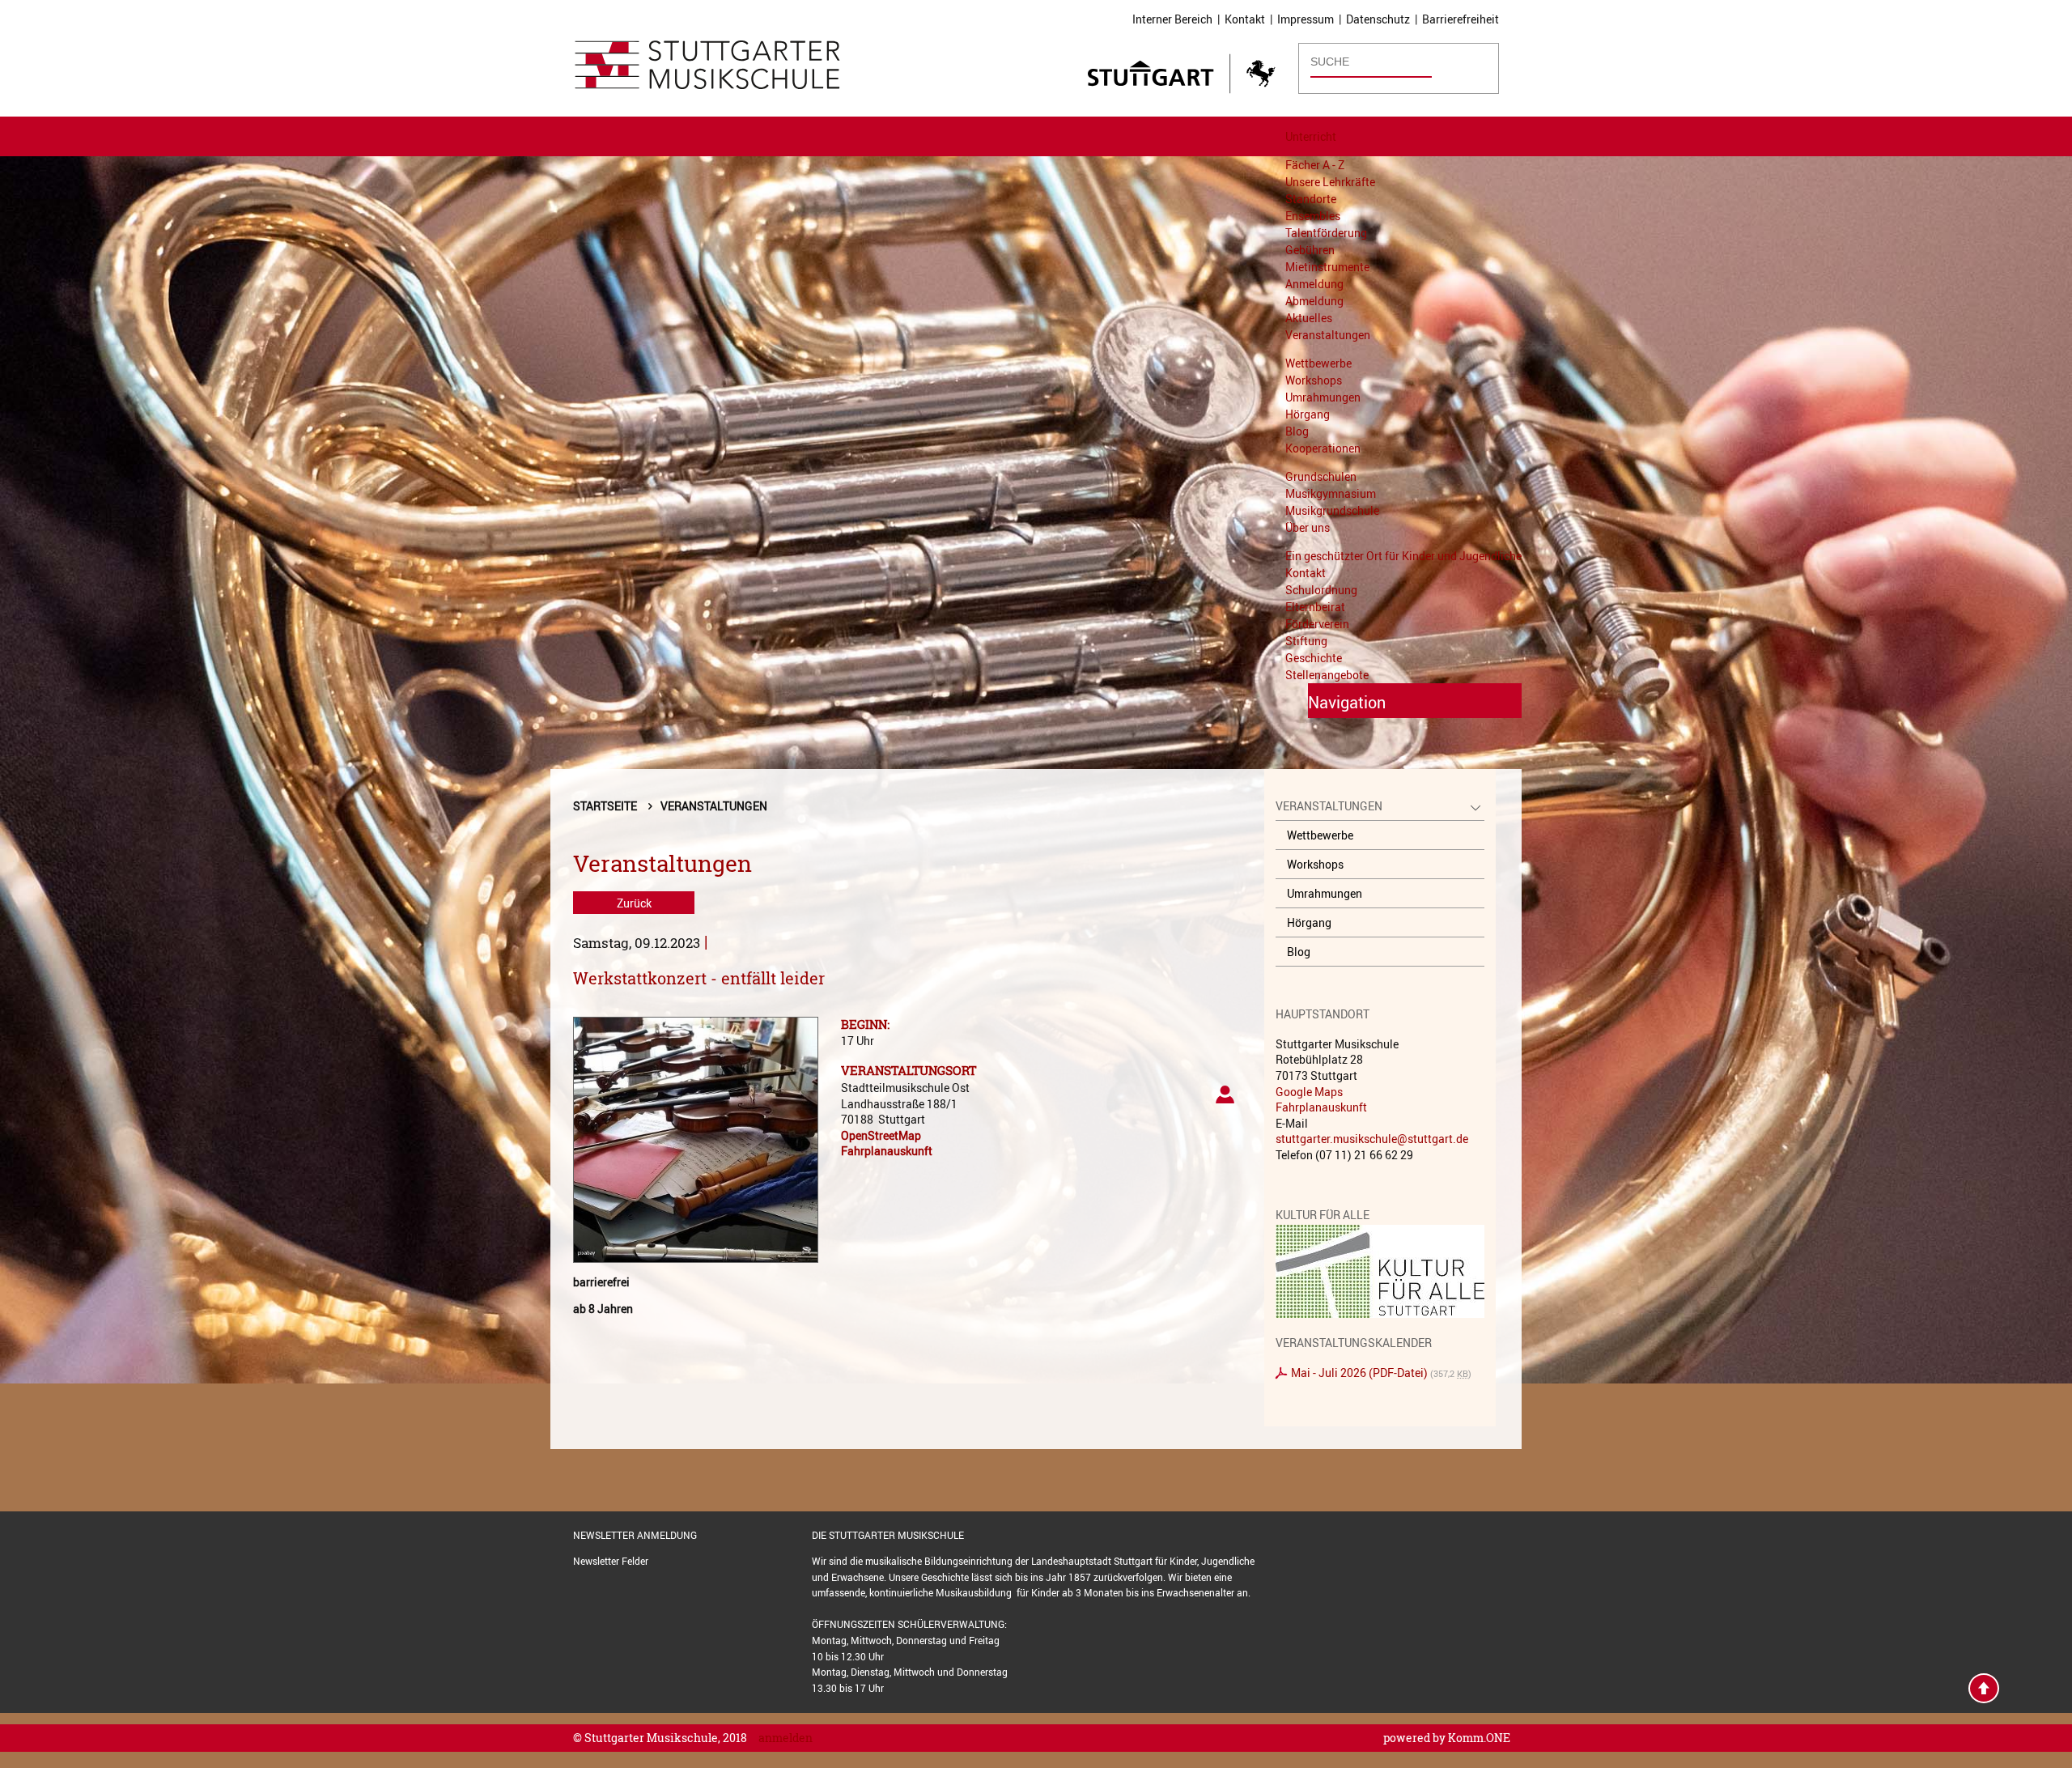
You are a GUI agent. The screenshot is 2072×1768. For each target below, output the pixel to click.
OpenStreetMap (881, 1135)
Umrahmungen (1323, 397)
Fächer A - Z (1315, 165)
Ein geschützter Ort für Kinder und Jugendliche (1403, 556)
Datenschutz (1378, 19)
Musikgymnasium (1331, 493)
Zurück (634, 903)
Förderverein (1317, 624)
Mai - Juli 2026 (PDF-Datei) (1359, 1373)
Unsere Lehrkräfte (1330, 182)
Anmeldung (1314, 284)
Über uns (1308, 527)
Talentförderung (1326, 233)
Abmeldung (1314, 301)
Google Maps (1309, 1092)
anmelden (785, 1738)
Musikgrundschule (1332, 510)
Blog (1297, 431)
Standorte (1311, 199)
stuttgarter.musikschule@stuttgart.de (1372, 1139)
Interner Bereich (1172, 19)
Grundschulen (1321, 476)
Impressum (1306, 19)
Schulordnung (1321, 590)
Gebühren (1310, 250)
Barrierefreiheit (1461, 19)
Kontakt (1245, 19)
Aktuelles (1309, 318)
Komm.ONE (1479, 1738)
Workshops (1314, 380)
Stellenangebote (1327, 675)
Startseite (605, 806)
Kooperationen (1323, 448)
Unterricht (1311, 136)
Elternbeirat (1315, 607)
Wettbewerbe (1318, 363)
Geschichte (1314, 658)
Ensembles (1313, 216)
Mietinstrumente (1327, 267)
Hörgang (1308, 414)
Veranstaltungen (1328, 335)
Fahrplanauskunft (887, 1151)
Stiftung (1306, 641)
